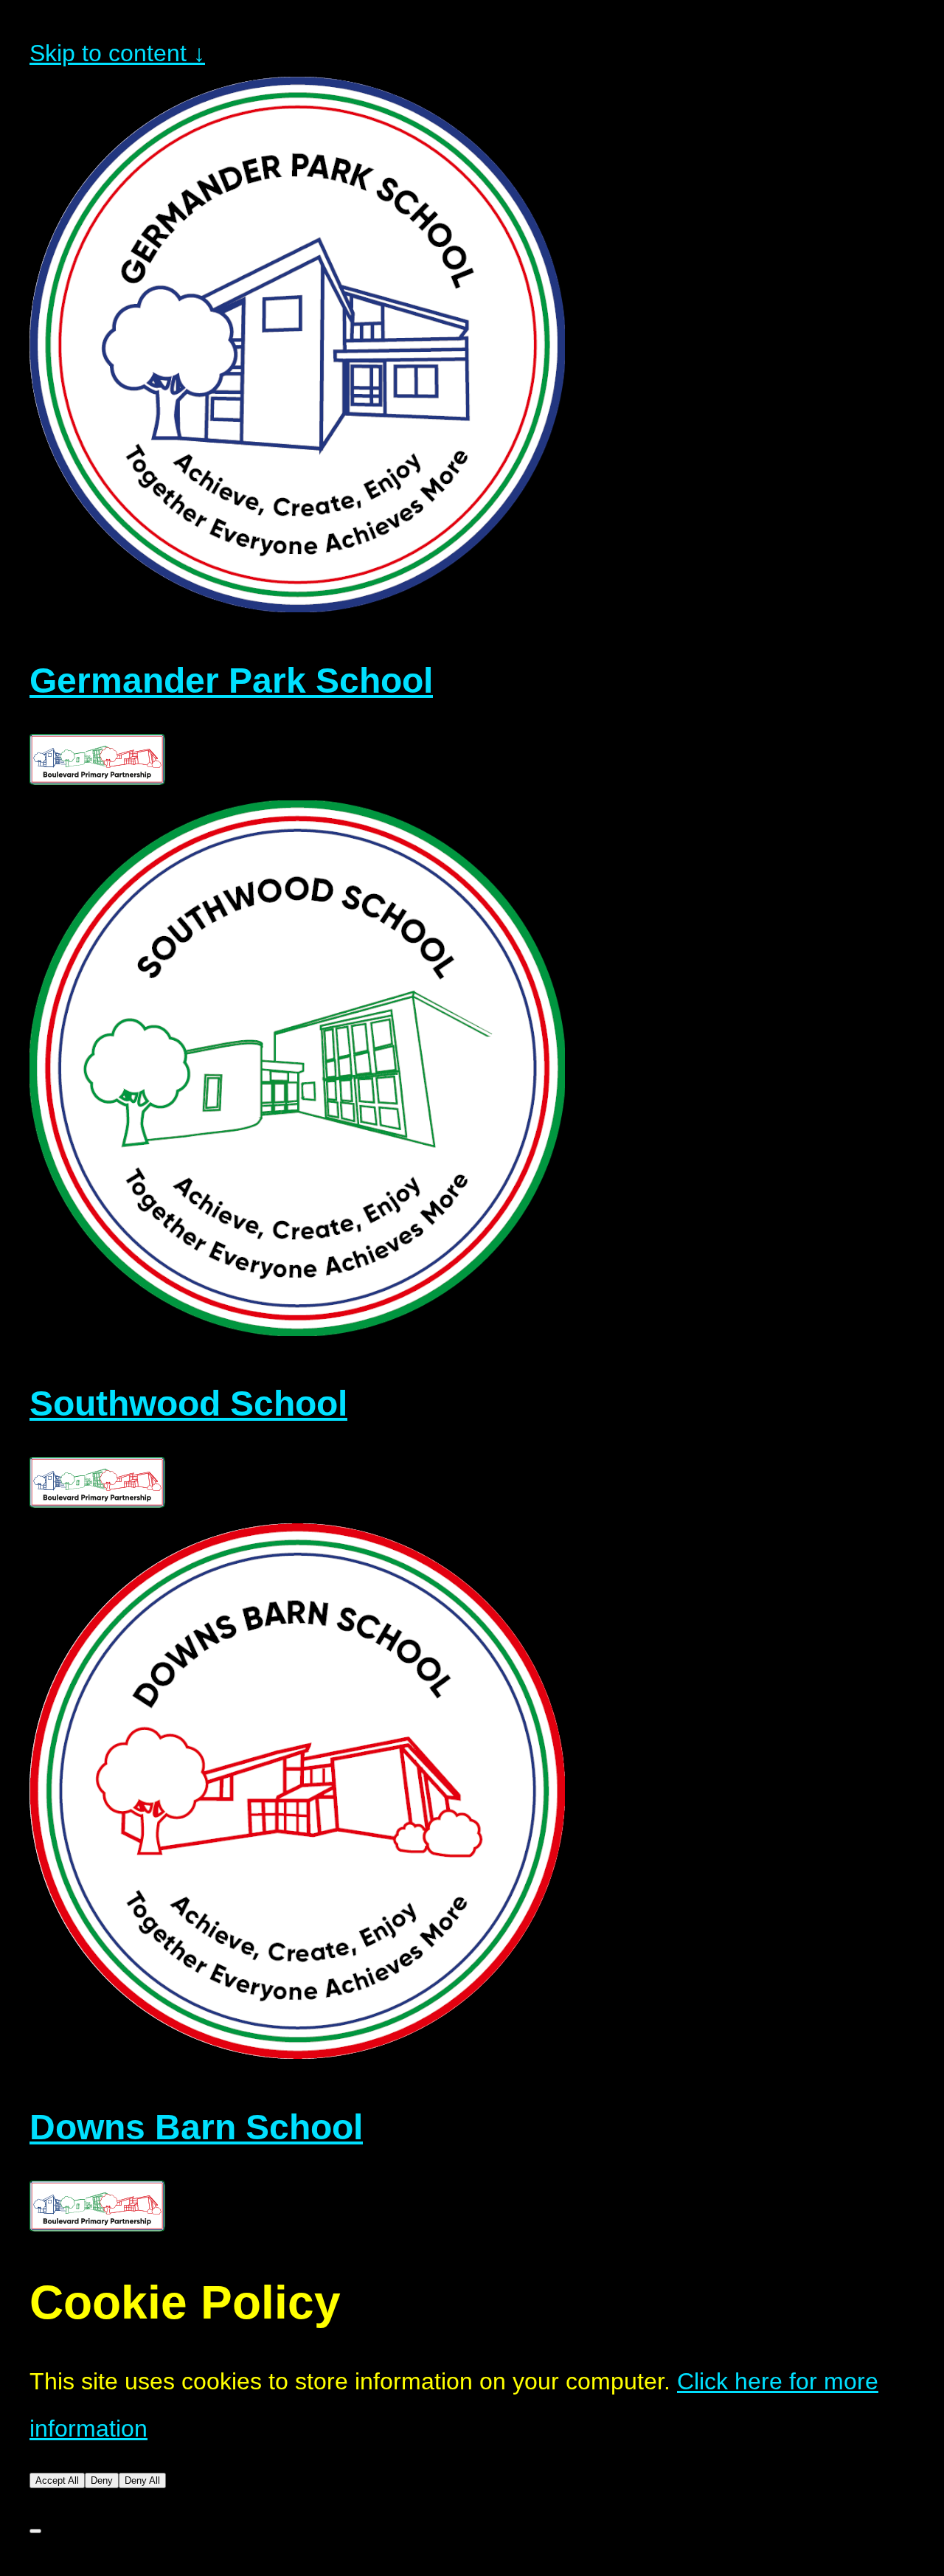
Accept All (57, 2480)
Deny (102, 2480)
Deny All (142, 2480)
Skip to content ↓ (117, 53)
